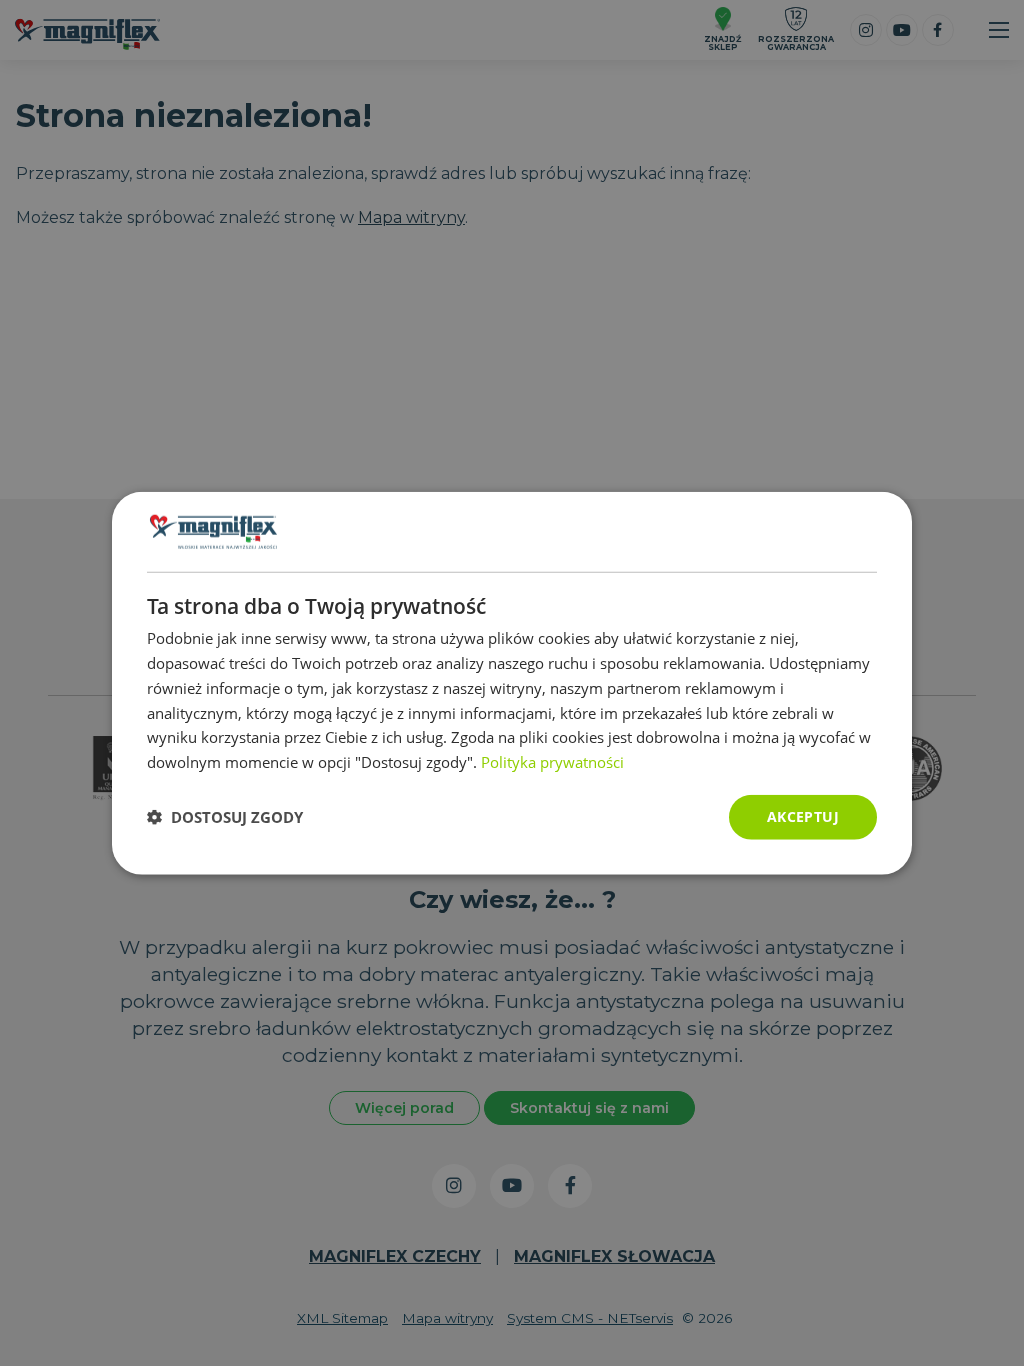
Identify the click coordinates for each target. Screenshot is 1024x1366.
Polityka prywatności (552, 762)
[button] (225, 817)
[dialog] (512, 683)
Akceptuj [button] (803, 816)
